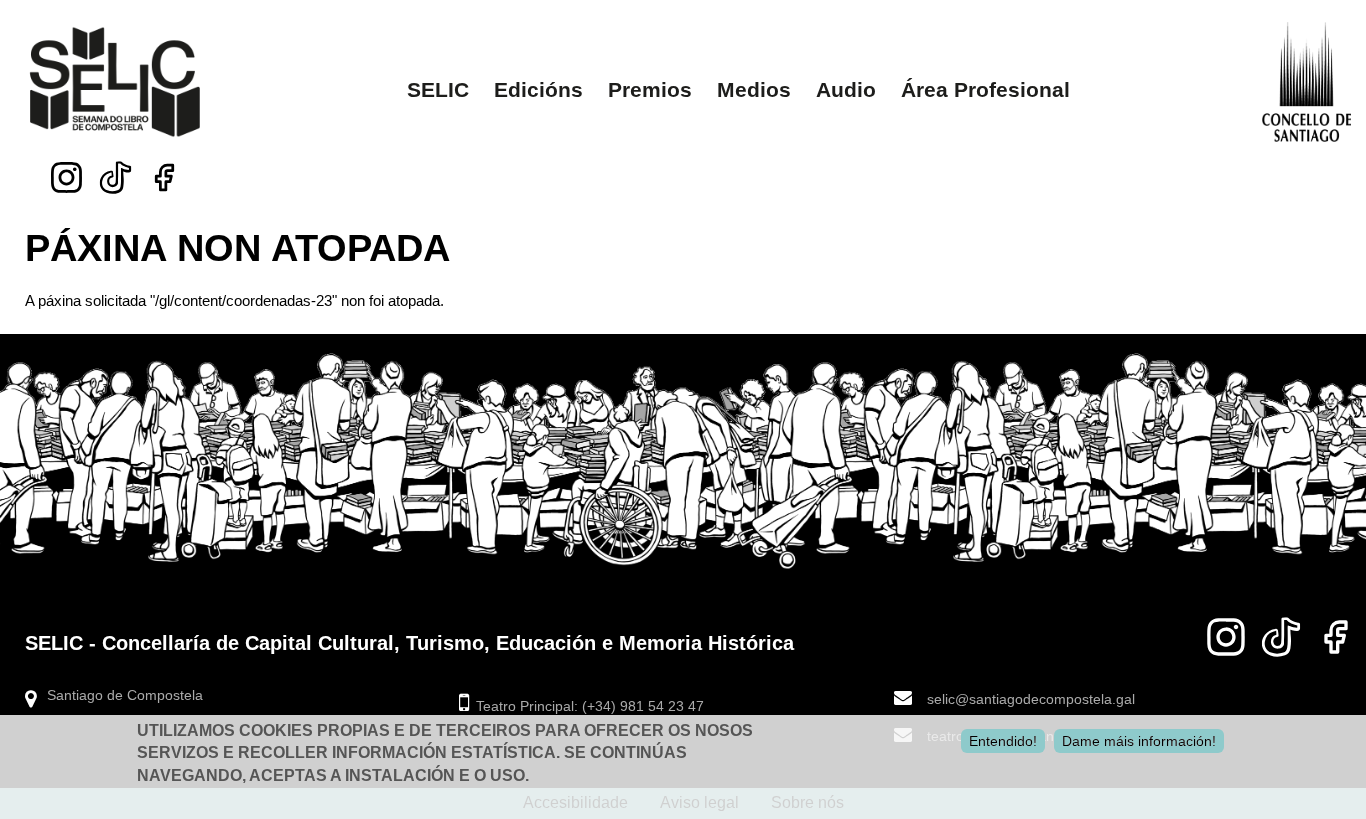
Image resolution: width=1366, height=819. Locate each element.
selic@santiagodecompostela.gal (1031, 699)
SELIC (438, 89)
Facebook (164, 177)
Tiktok (115, 172)
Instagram (66, 177)
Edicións (538, 89)
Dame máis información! (1139, 741)
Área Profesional (985, 89)
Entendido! (1003, 741)
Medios (754, 89)
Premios (650, 89)
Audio (846, 89)
